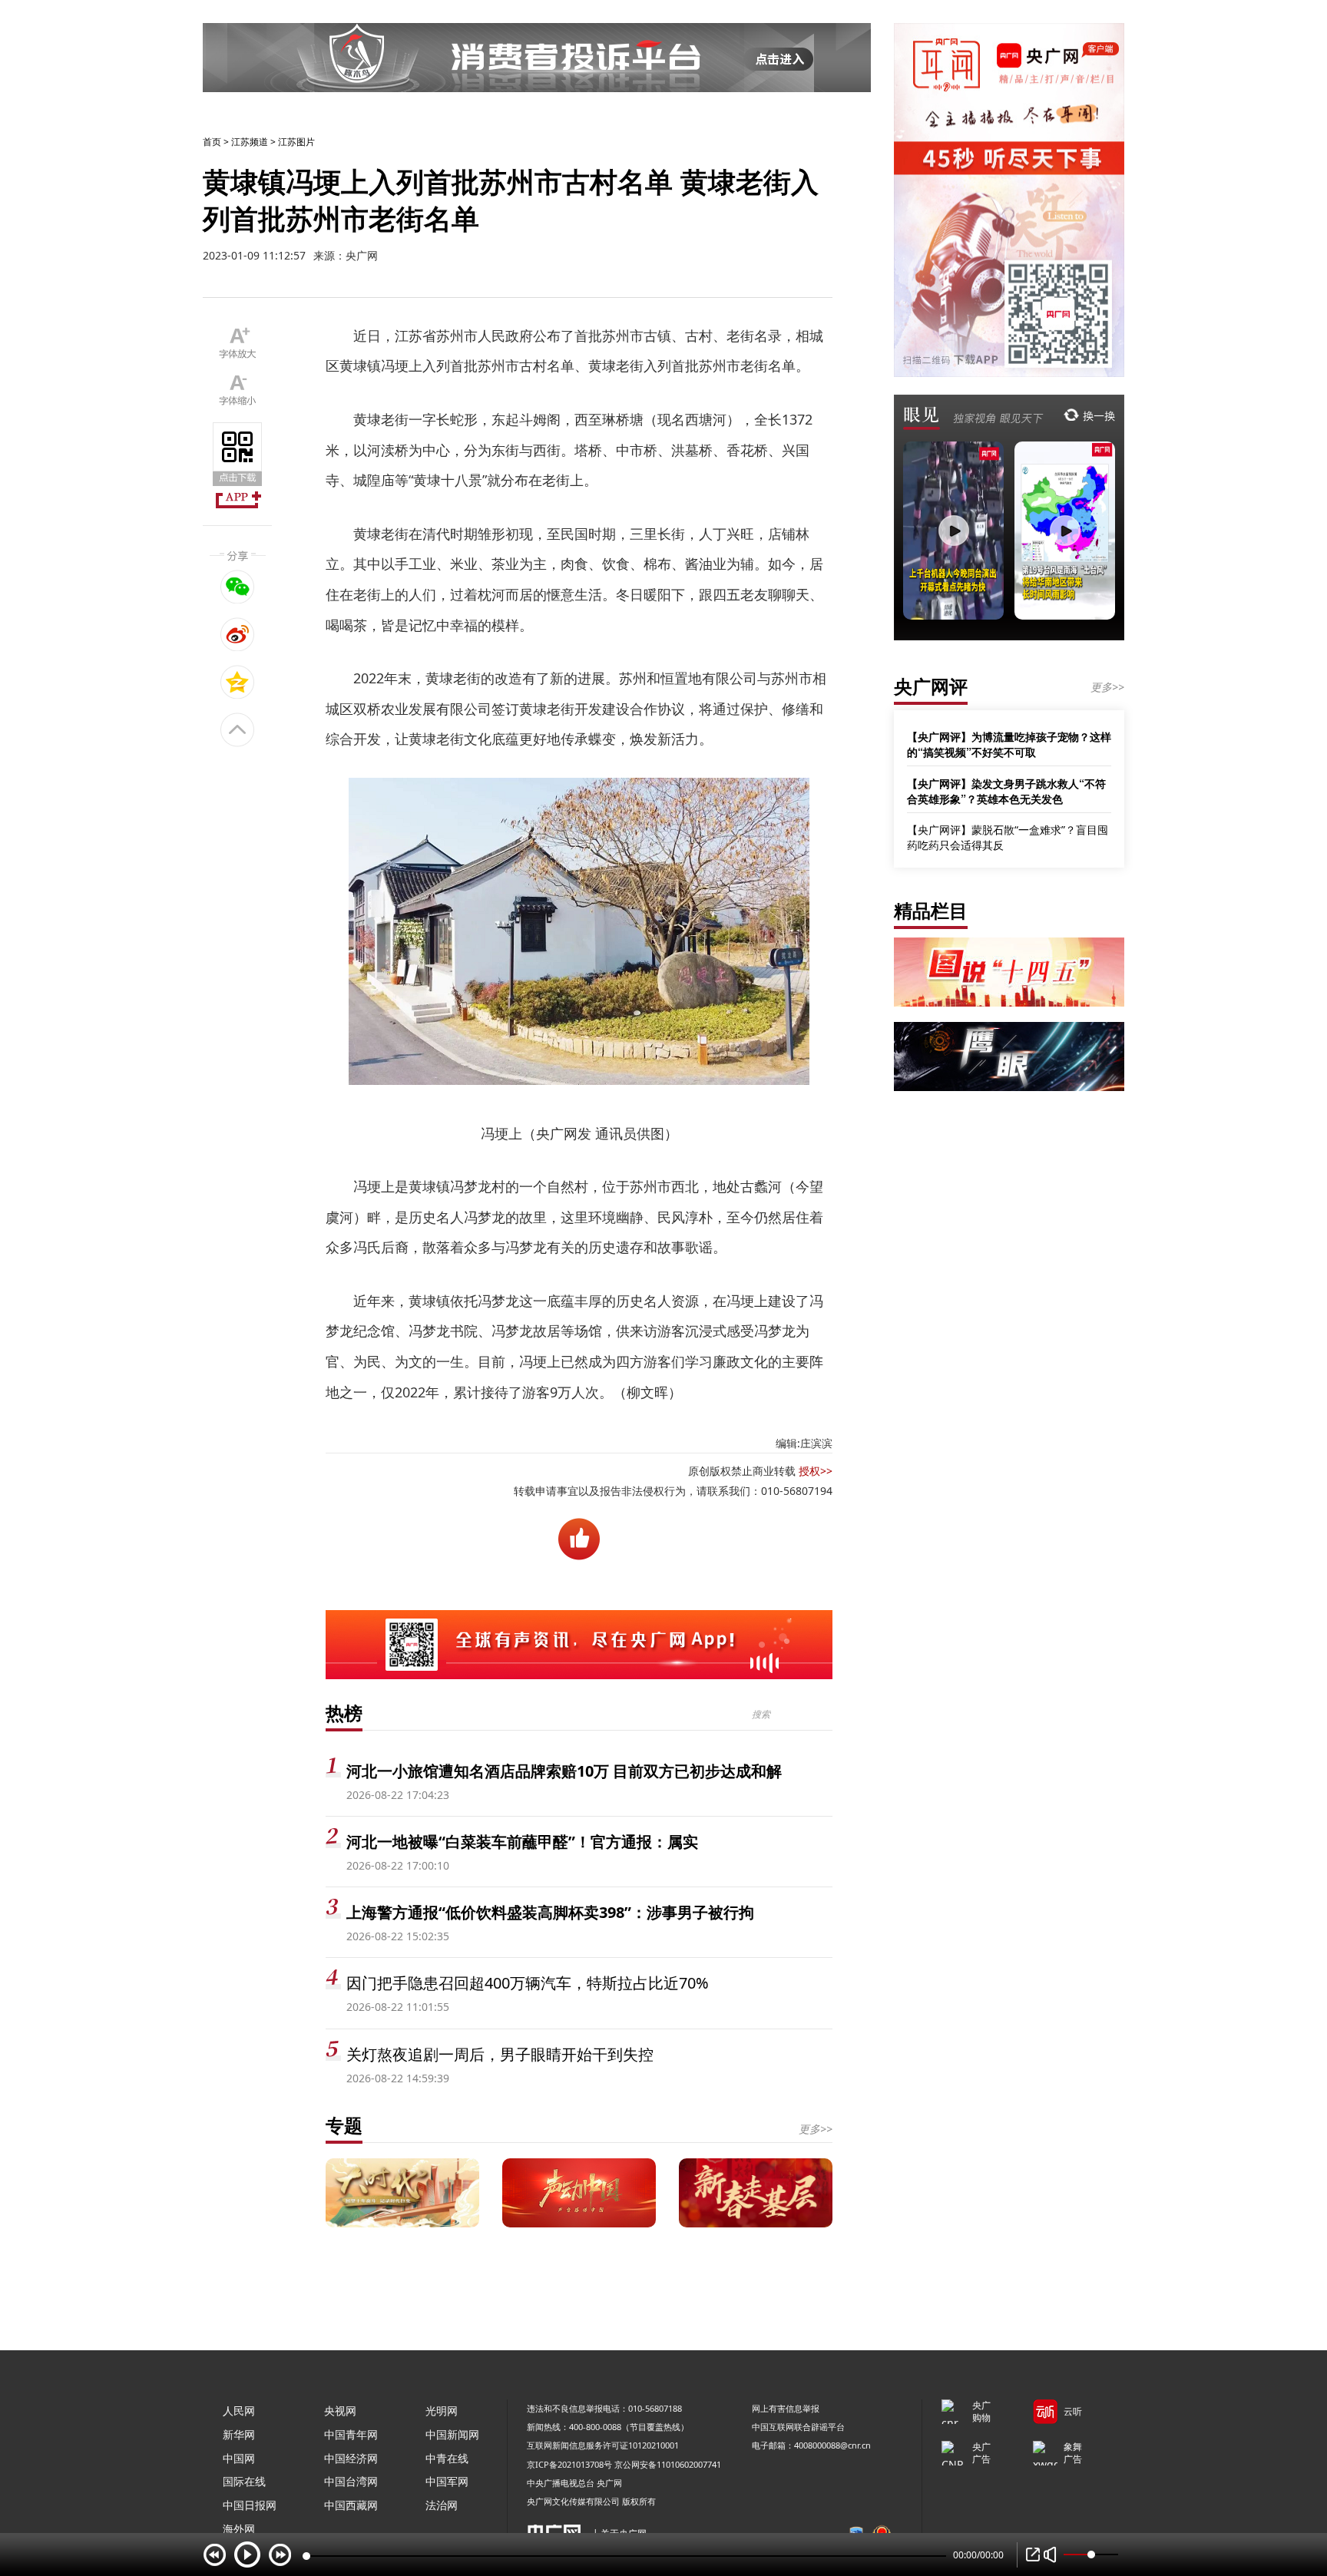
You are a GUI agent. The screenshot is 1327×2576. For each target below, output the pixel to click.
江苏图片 (296, 142)
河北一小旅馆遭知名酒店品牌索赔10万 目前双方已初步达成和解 (564, 1771)
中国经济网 (351, 2458)
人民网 (239, 2411)
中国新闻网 (452, 2434)
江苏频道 (250, 142)
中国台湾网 (351, 2481)
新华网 (239, 2434)
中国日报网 (250, 2505)
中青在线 (447, 2458)
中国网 (239, 2458)
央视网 (340, 2411)
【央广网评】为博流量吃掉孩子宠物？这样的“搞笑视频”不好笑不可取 (1009, 744)
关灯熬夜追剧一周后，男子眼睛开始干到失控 (500, 2054)
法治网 (442, 2505)
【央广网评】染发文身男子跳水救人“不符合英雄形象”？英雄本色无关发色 (1006, 791)
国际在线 (244, 2481)
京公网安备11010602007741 (668, 2464)
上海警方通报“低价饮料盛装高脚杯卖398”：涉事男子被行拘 (550, 1912)
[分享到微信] (238, 587)
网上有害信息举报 (786, 2408)
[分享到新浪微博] (238, 634)
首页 (212, 142)
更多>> (816, 2129)
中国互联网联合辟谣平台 (798, 2427)
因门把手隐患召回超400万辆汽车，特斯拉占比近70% (528, 1983)
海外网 (239, 2529)
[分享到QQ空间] (238, 682)
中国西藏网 (351, 2505)
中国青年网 (351, 2434)
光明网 (442, 2411)
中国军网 (447, 2481)
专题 (344, 2125)
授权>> (816, 1471)
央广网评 (931, 686)
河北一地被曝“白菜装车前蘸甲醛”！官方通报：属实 (522, 1842)
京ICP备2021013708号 (569, 2464)
